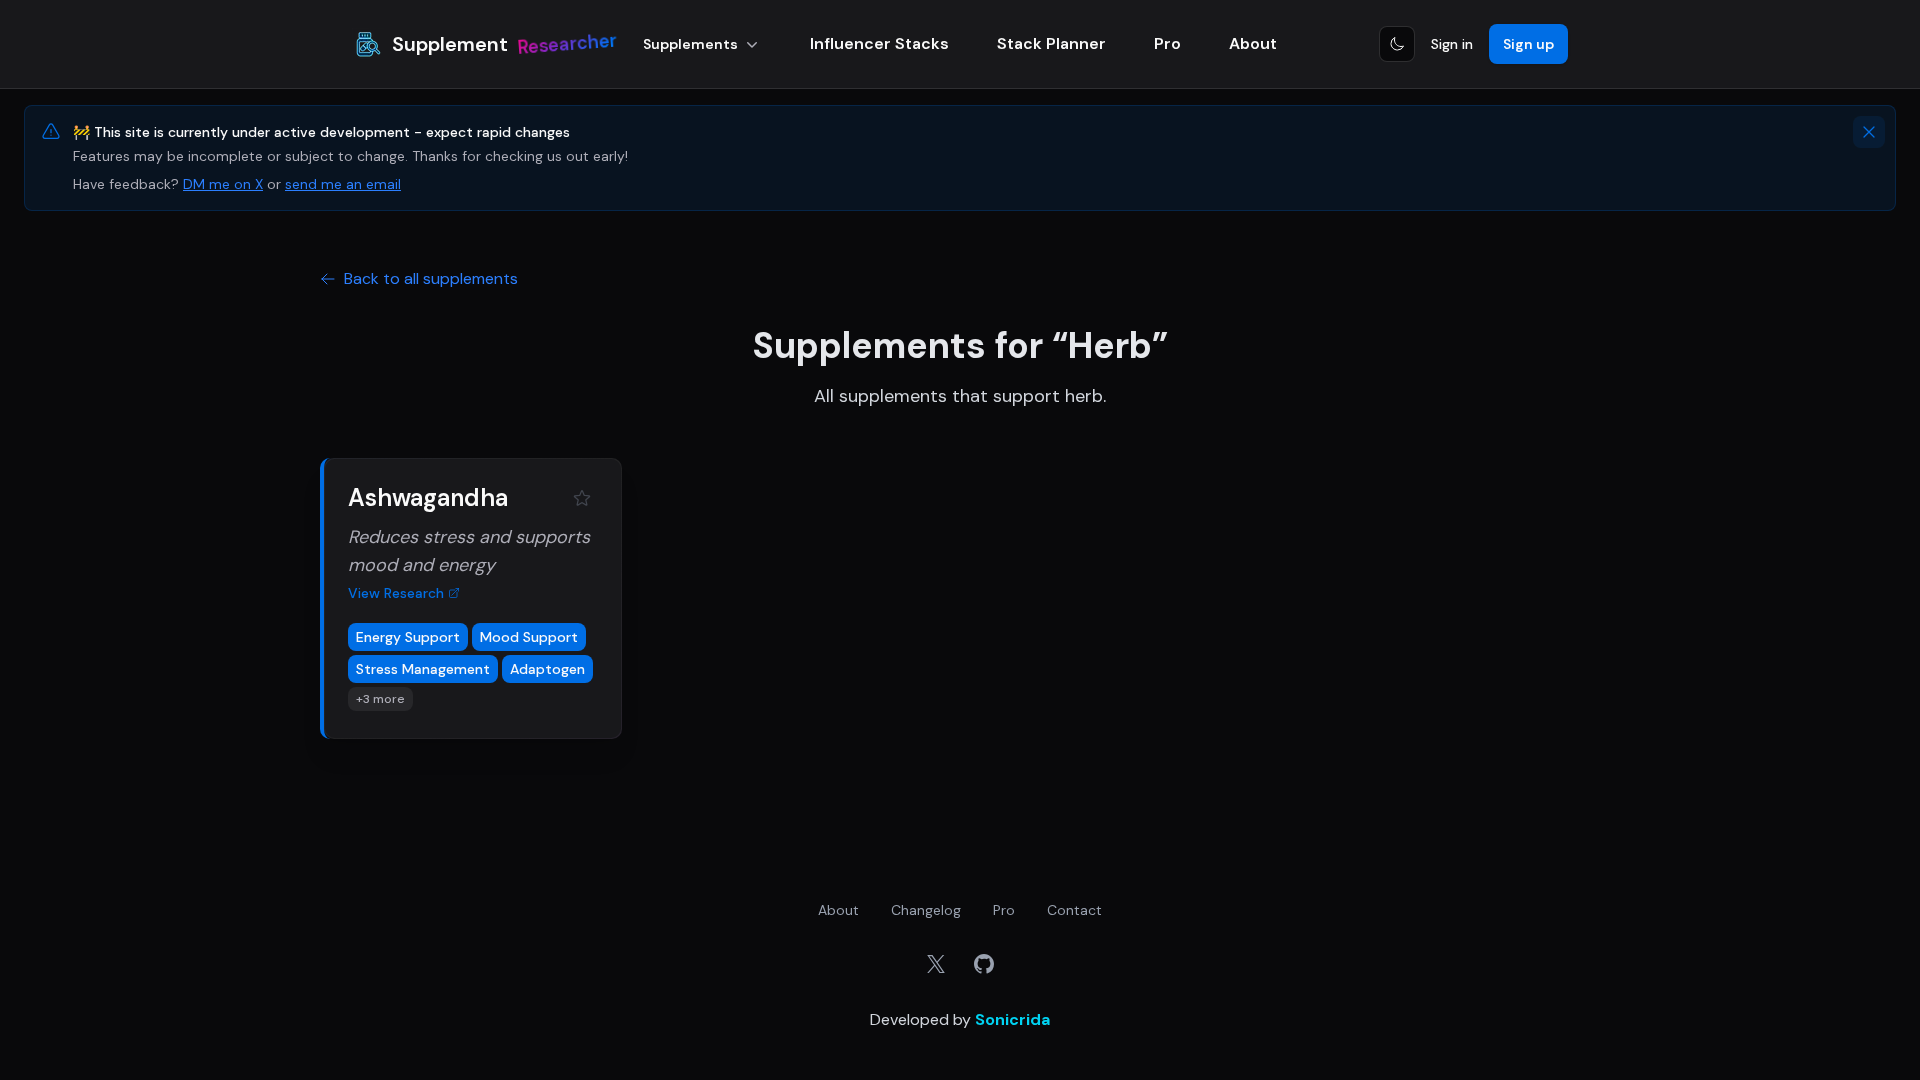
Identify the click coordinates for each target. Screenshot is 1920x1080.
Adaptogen (547, 669)
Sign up (1528, 44)
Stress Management (423, 669)
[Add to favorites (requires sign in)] (582, 498)
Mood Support (529, 637)
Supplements (690, 44)
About (1253, 43)
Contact (1074, 910)
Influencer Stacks (879, 43)
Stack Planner (1051, 43)
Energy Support (408, 637)
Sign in (1452, 44)
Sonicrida (1012, 1019)
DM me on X (223, 184)
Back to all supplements (431, 278)
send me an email (343, 184)
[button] (471, 598)
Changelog (926, 910)
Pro (1167, 43)
